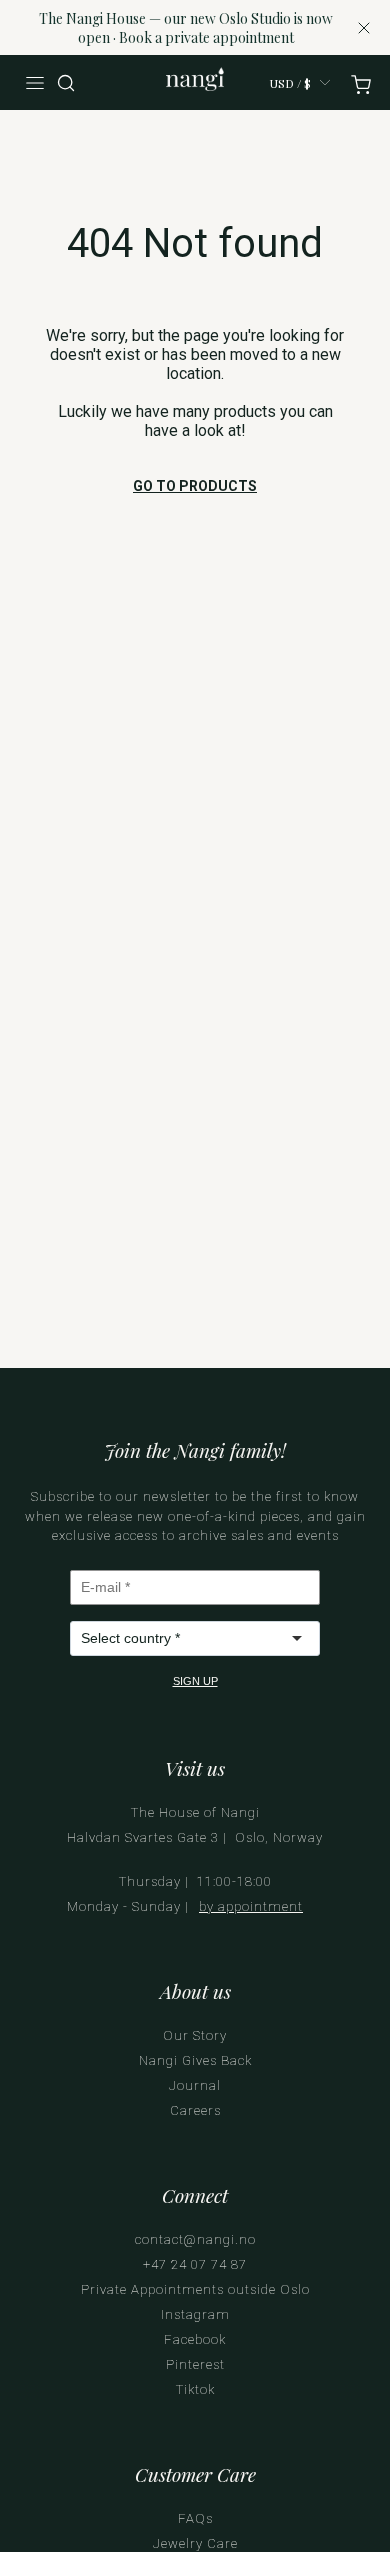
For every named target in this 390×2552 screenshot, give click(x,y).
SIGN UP (195, 1681)
